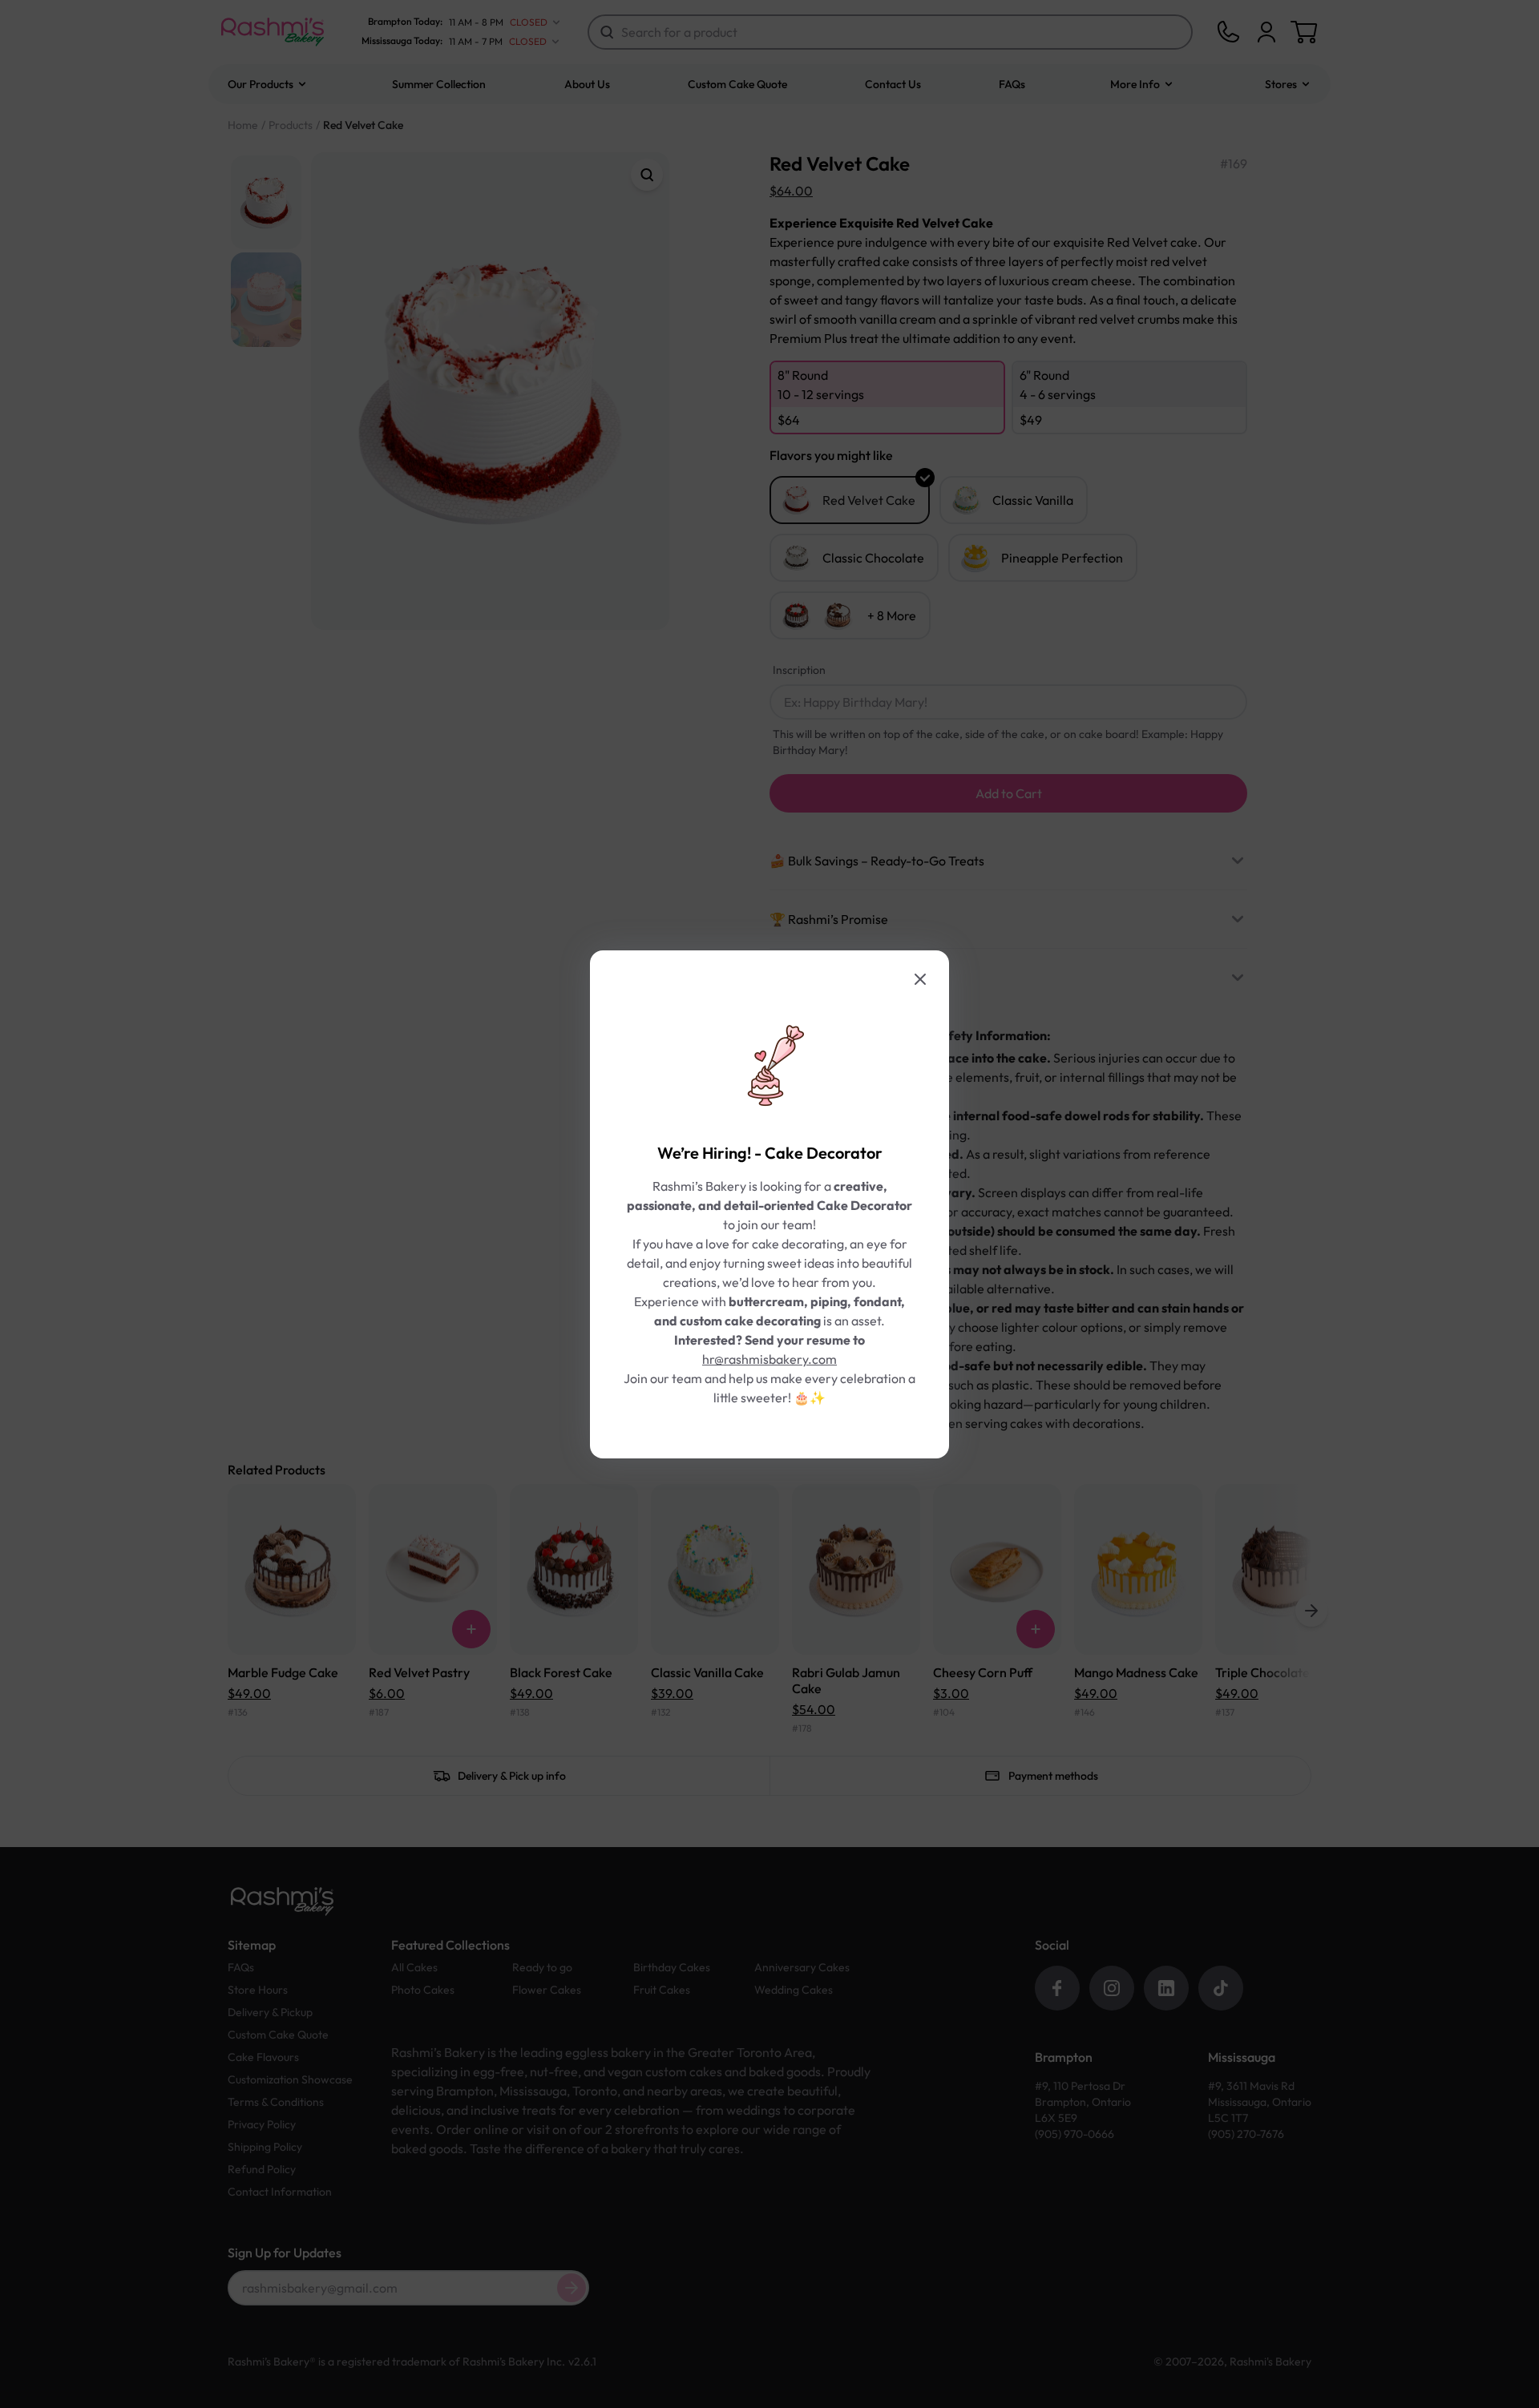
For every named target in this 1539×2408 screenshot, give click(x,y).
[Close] (920, 979)
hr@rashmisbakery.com (769, 1359)
